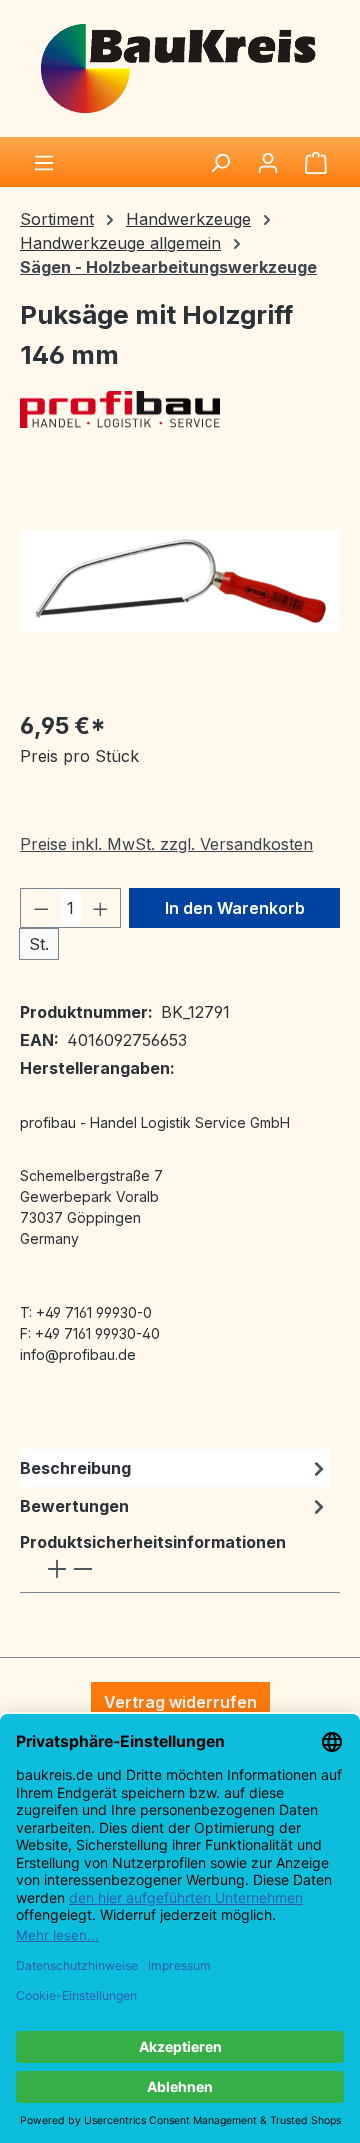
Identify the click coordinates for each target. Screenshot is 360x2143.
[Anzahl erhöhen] (101, 908)
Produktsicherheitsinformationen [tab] (153, 1542)
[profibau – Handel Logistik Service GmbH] (180, 409)
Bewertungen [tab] (74, 1506)
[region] (180, 580)
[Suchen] (220, 162)
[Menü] (44, 162)
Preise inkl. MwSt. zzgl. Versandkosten (166, 844)
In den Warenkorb (235, 908)
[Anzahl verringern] (41, 908)
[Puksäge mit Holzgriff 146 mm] (180, 581)
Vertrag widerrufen (180, 1702)
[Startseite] (180, 67)
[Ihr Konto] (268, 162)
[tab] (175, 1468)
